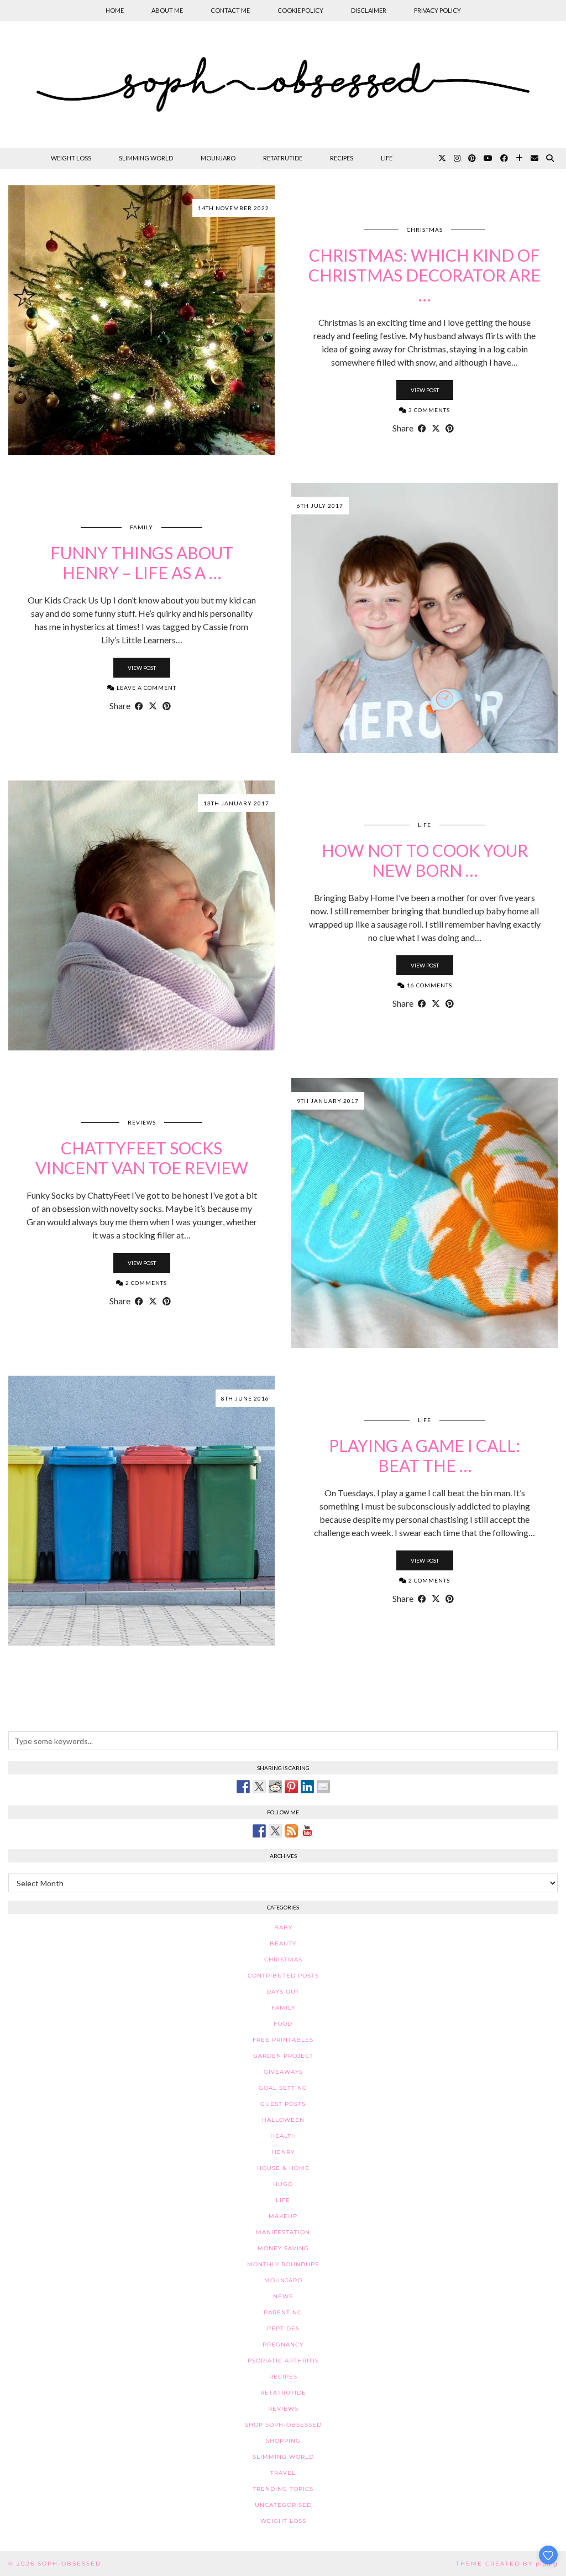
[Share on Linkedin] (307, 1787)
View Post (425, 390)
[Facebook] (504, 158)
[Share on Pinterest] (450, 428)
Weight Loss (71, 158)
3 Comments (428, 410)
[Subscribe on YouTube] (307, 1831)
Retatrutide (283, 158)
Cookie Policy (300, 10)
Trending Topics (283, 2489)
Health (283, 2136)
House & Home (283, 2168)
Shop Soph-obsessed (283, 2425)
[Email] (534, 158)
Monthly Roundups (283, 2264)
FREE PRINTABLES (283, 2040)
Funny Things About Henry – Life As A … (142, 563)
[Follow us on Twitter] (275, 1831)
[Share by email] (323, 1787)
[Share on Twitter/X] (436, 428)
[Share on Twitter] (259, 1787)
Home (115, 10)
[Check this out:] (243, 1787)
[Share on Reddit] (275, 1787)
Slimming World (146, 158)
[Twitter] (442, 158)
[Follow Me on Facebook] (259, 1831)
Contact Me (230, 10)
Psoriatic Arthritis (283, 2361)
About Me (167, 10)
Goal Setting (283, 2088)
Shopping (283, 2441)
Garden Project (283, 2056)
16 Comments (429, 985)
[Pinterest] (472, 158)
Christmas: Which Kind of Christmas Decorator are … (424, 275)
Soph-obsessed (69, 2564)
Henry (283, 2152)
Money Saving (283, 2248)
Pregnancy (283, 2345)
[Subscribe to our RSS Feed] (291, 1831)
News (283, 2296)
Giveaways (283, 2072)
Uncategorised (283, 2505)
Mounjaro (218, 158)
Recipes (342, 158)
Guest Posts (283, 2104)
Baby (283, 1927)
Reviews (142, 1122)
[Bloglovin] (519, 158)
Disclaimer (369, 10)
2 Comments (145, 1283)
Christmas (425, 230)
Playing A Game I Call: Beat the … (424, 1455)
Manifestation (283, 2232)
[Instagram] (457, 158)
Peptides (283, 2328)
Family (141, 527)
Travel (283, 2473)
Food (283, 2024)
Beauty (283, 1943)
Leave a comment (146, 688)
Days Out (283, 1992)
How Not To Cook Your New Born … (425, 860)
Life (387, 158)
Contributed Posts (283, 1976)
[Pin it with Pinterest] (291, 1787)
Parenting (283, 2312)
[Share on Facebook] (422, 428)
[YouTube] (488, 158)
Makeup (283, 2216)
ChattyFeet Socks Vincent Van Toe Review (142, 1158)
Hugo (283, 2184)
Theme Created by (507, 2564)
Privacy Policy (437, 10)
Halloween (283, 2120)
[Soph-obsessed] (283, 84)
